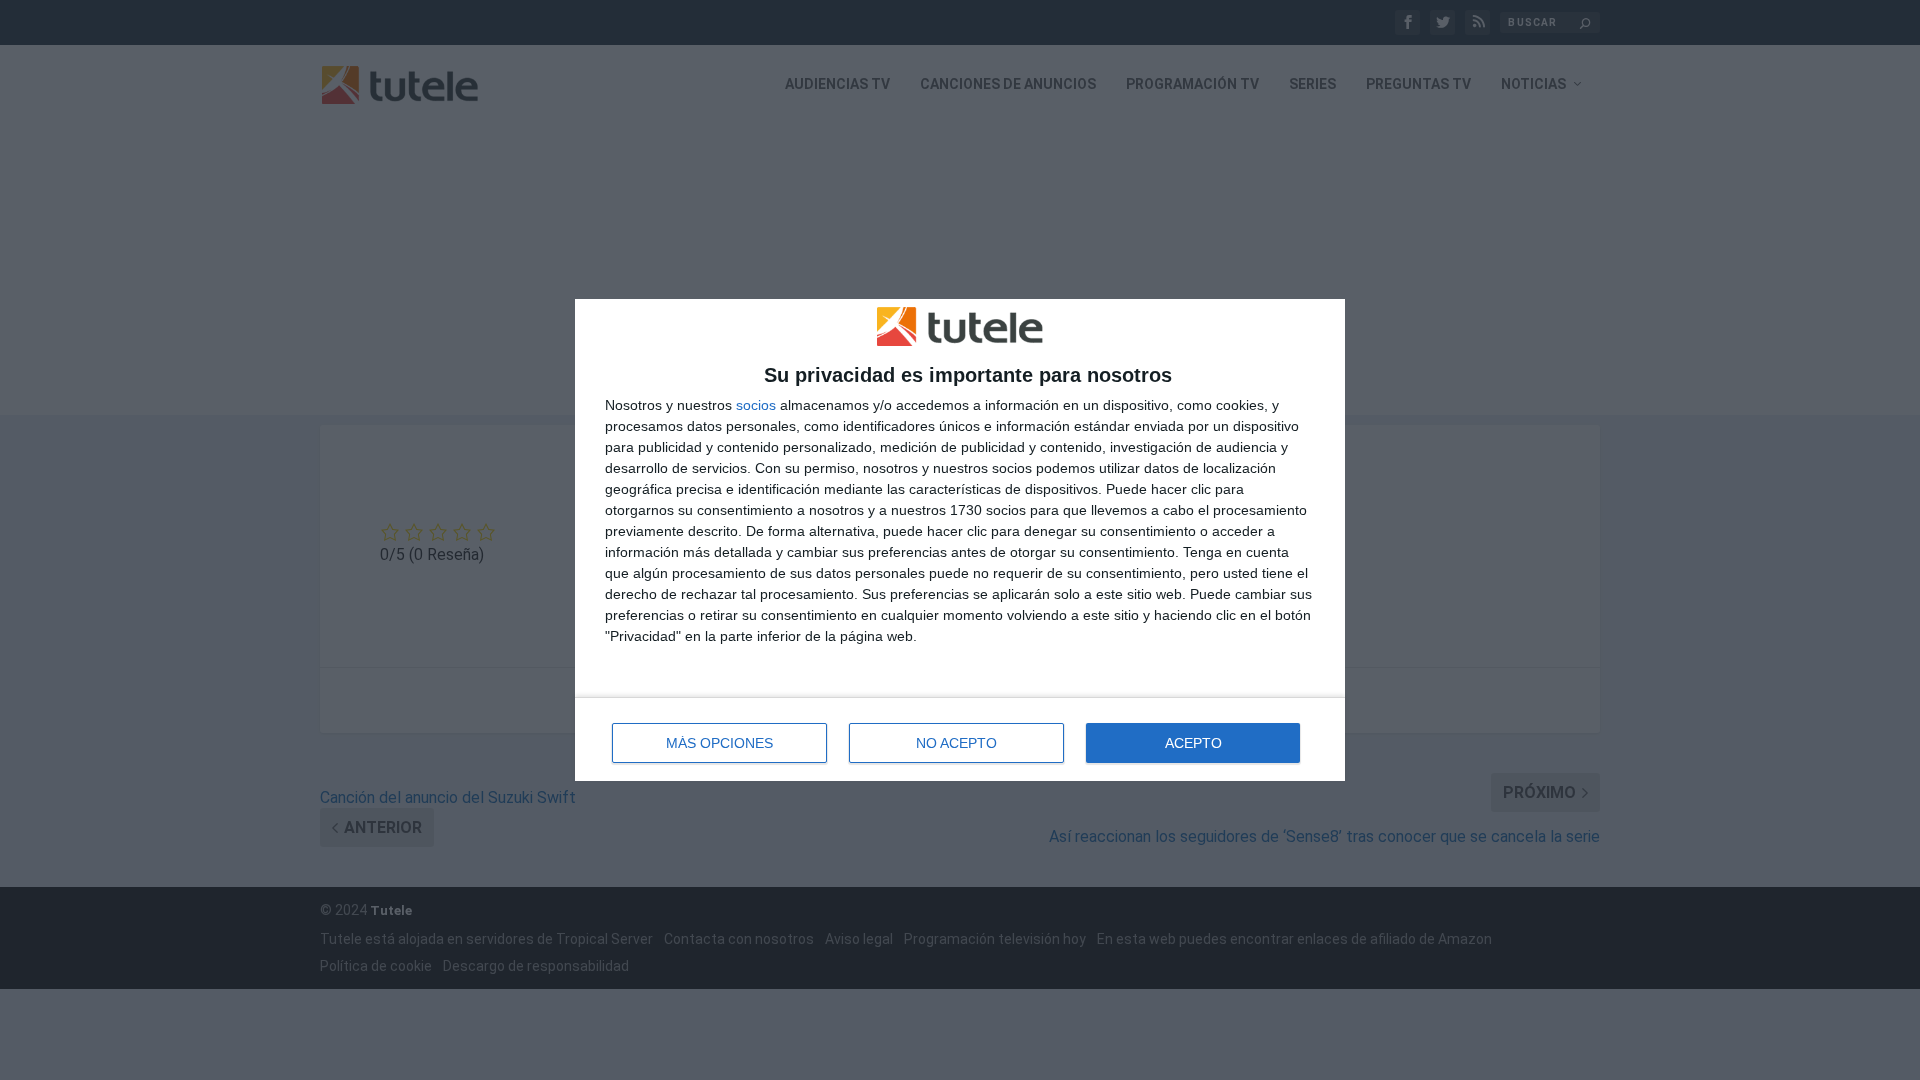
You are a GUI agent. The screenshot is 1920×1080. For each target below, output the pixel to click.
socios (756, 405)
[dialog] (960, 540)
